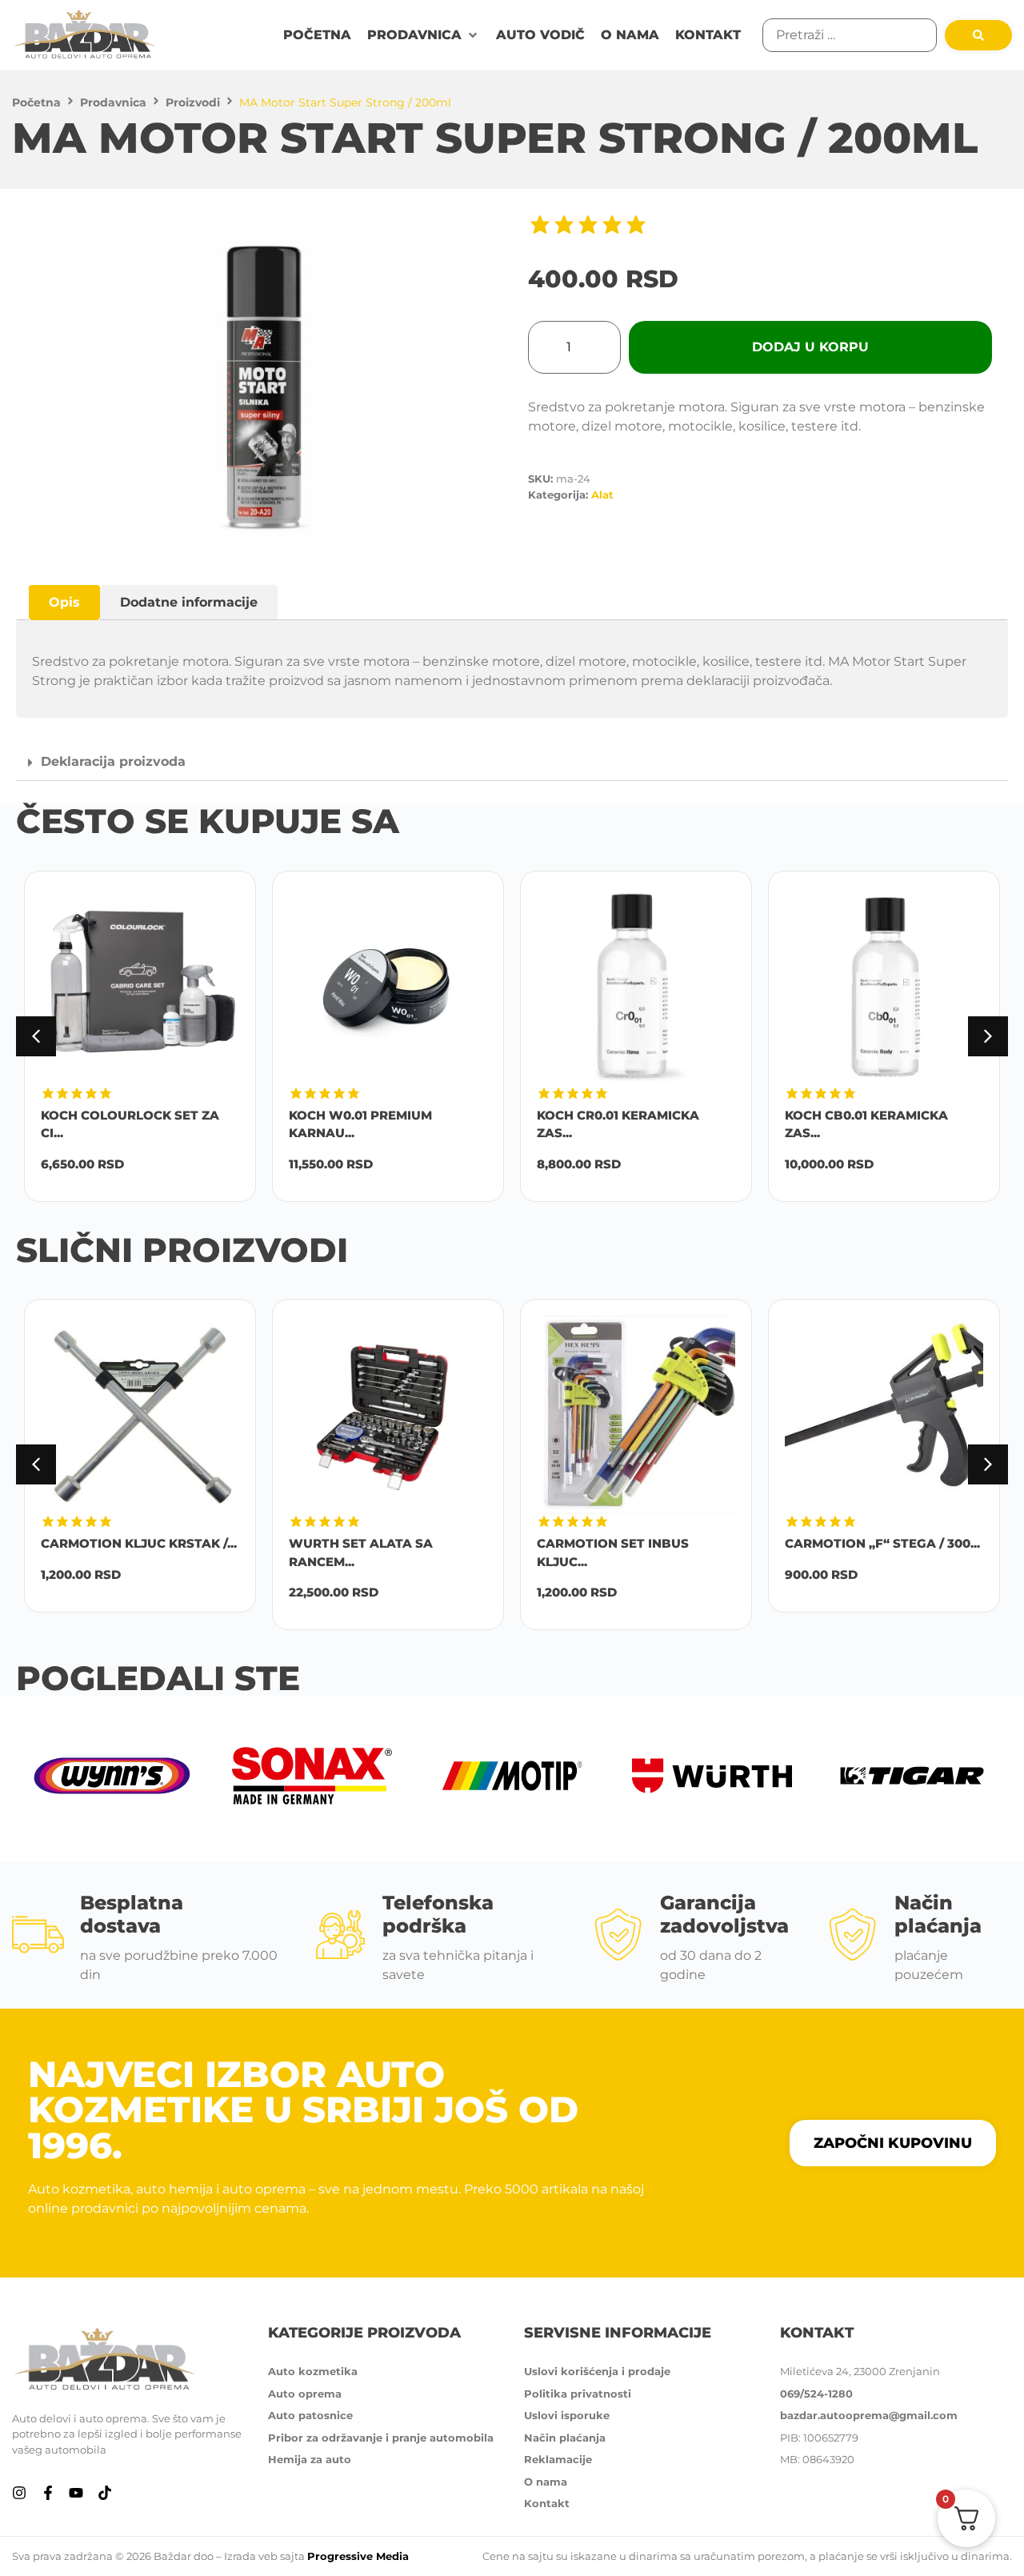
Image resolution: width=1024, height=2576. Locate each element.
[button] (424, 35)
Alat (602, 495)
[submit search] (978, 35)
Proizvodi (193, 102)
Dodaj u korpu (810, 347)
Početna (36, 102)
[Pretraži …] (850, 35)
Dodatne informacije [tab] (189, 602)
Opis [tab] (64, 602)
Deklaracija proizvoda (113, 761)
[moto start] (264, 387)
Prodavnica (113, 102)
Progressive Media (358, 2556)
